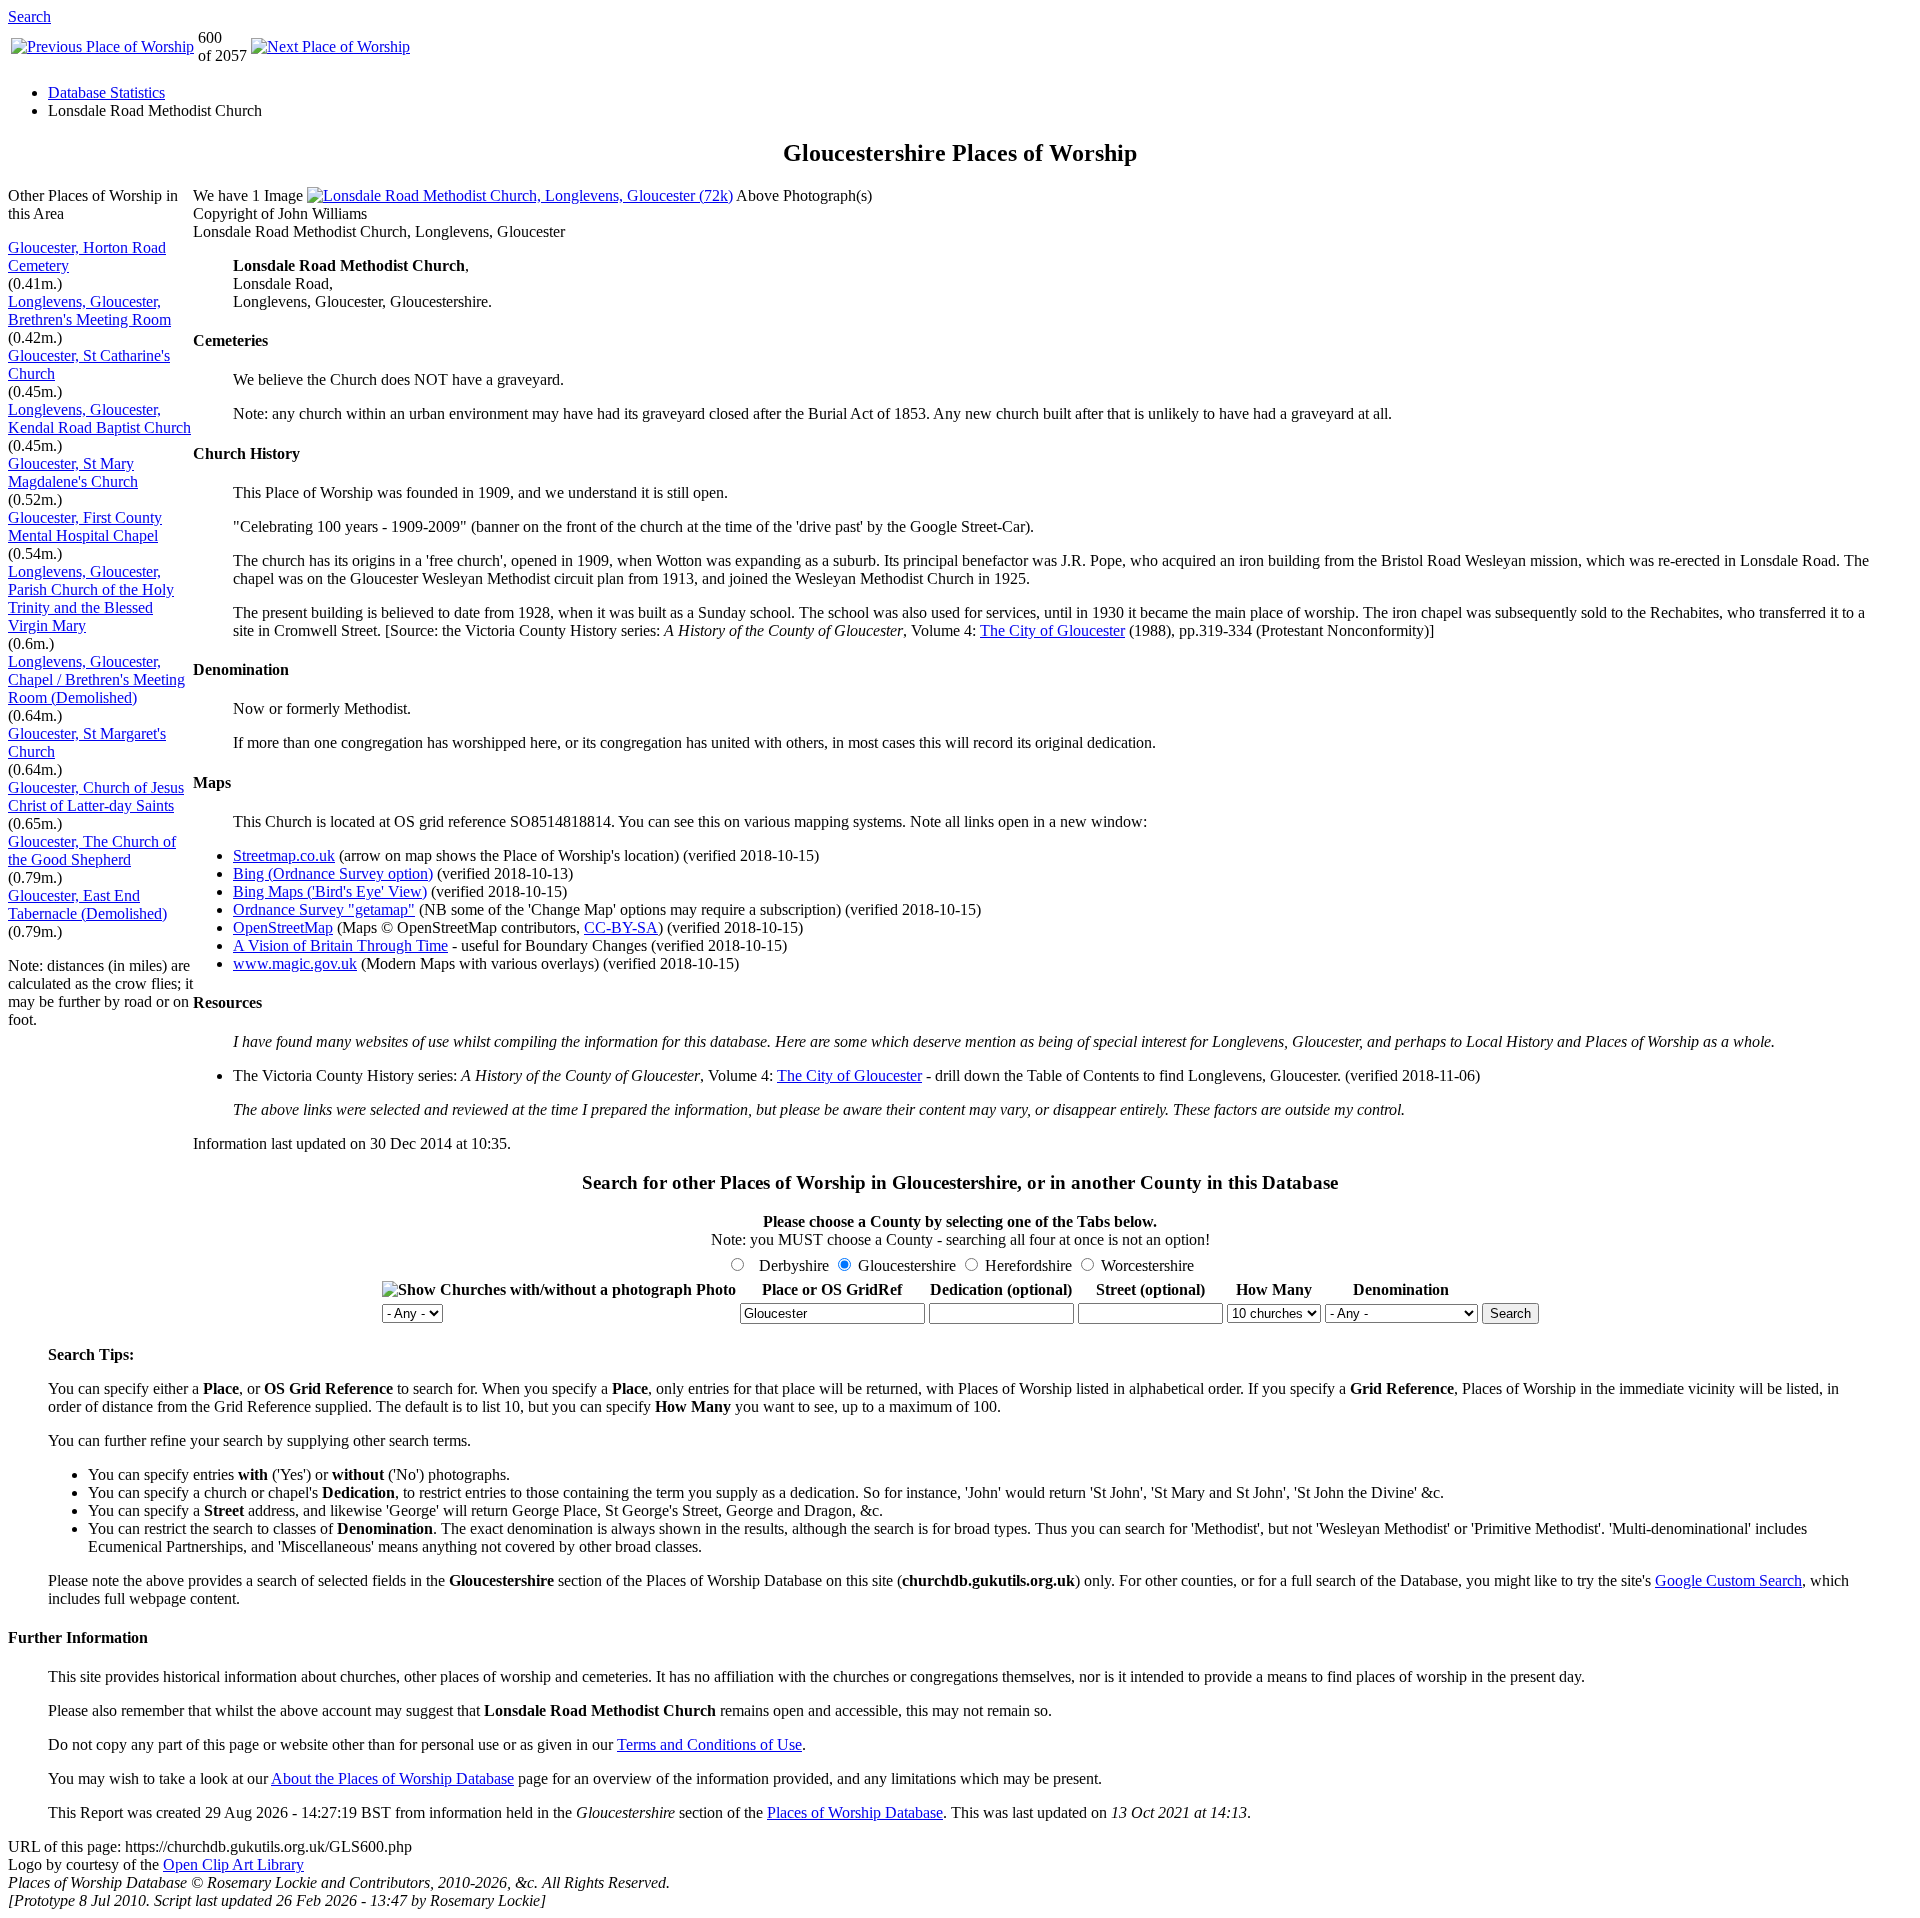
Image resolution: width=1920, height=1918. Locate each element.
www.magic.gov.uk (295, 963)
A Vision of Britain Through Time (340, 945)
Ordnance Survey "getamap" (324, 909)
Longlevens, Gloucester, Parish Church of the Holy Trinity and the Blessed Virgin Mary (91, 598)
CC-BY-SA (621, 927)
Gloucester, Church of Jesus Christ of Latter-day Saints (96, 796)
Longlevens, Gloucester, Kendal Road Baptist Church (99, 418)
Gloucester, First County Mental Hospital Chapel (85, 526)
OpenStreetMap (283, 927)
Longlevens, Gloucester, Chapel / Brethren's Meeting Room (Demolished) (96, 679)
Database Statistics (106, 92)
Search (29, 16)
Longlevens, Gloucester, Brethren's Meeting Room (89, 310)
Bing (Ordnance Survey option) (333, 873)
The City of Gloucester (1052, 630)
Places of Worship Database (855, 1812)
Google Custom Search (1728, 1580)
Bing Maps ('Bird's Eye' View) (330, 891)
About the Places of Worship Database (392, 1778)
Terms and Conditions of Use (709, 1744)
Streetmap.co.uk (284, 855)
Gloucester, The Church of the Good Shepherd (92, 850)
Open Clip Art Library (233, 1864)
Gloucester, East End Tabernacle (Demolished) (87, 904)
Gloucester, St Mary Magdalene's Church (73, 472)
